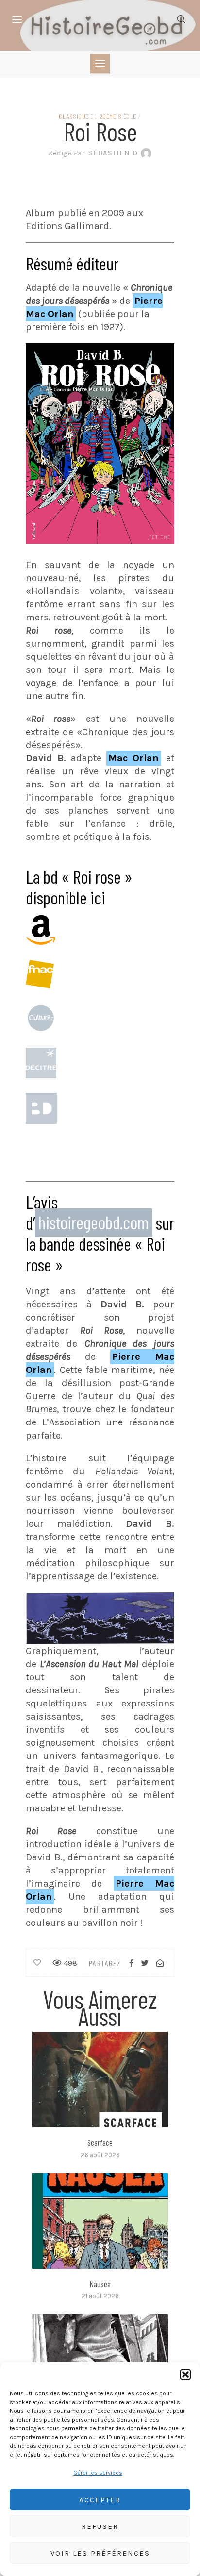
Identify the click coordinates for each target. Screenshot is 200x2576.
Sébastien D (93, 153)
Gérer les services (98, 2473)
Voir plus (100, 2080)
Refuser (100, 2526)
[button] (185, 2375)
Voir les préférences (100, 2553)
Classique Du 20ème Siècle (98, 116)
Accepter (100, 2500)
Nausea (100, 2284)
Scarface (100, 2142)
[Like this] (37, 1963)
